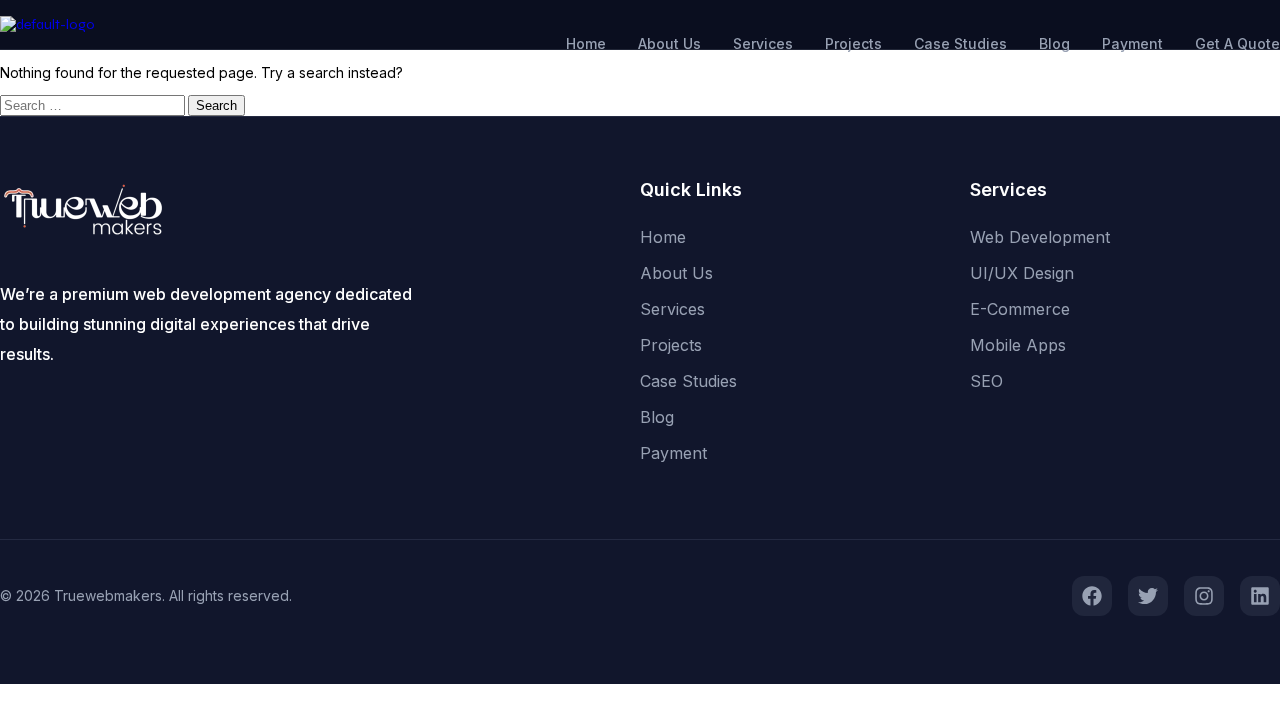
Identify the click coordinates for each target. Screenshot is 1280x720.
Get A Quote (1237, 44)
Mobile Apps (1018, 345)
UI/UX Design (1022, 273)
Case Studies (960, 44)
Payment (1132, 44)
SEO (986, 381)
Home (586, 44)
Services (763, 44)
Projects (853, 44)
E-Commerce (1020, 309)
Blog (1054, 44)
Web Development (1040, 237)
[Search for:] (94, 105)
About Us (669, 44)
